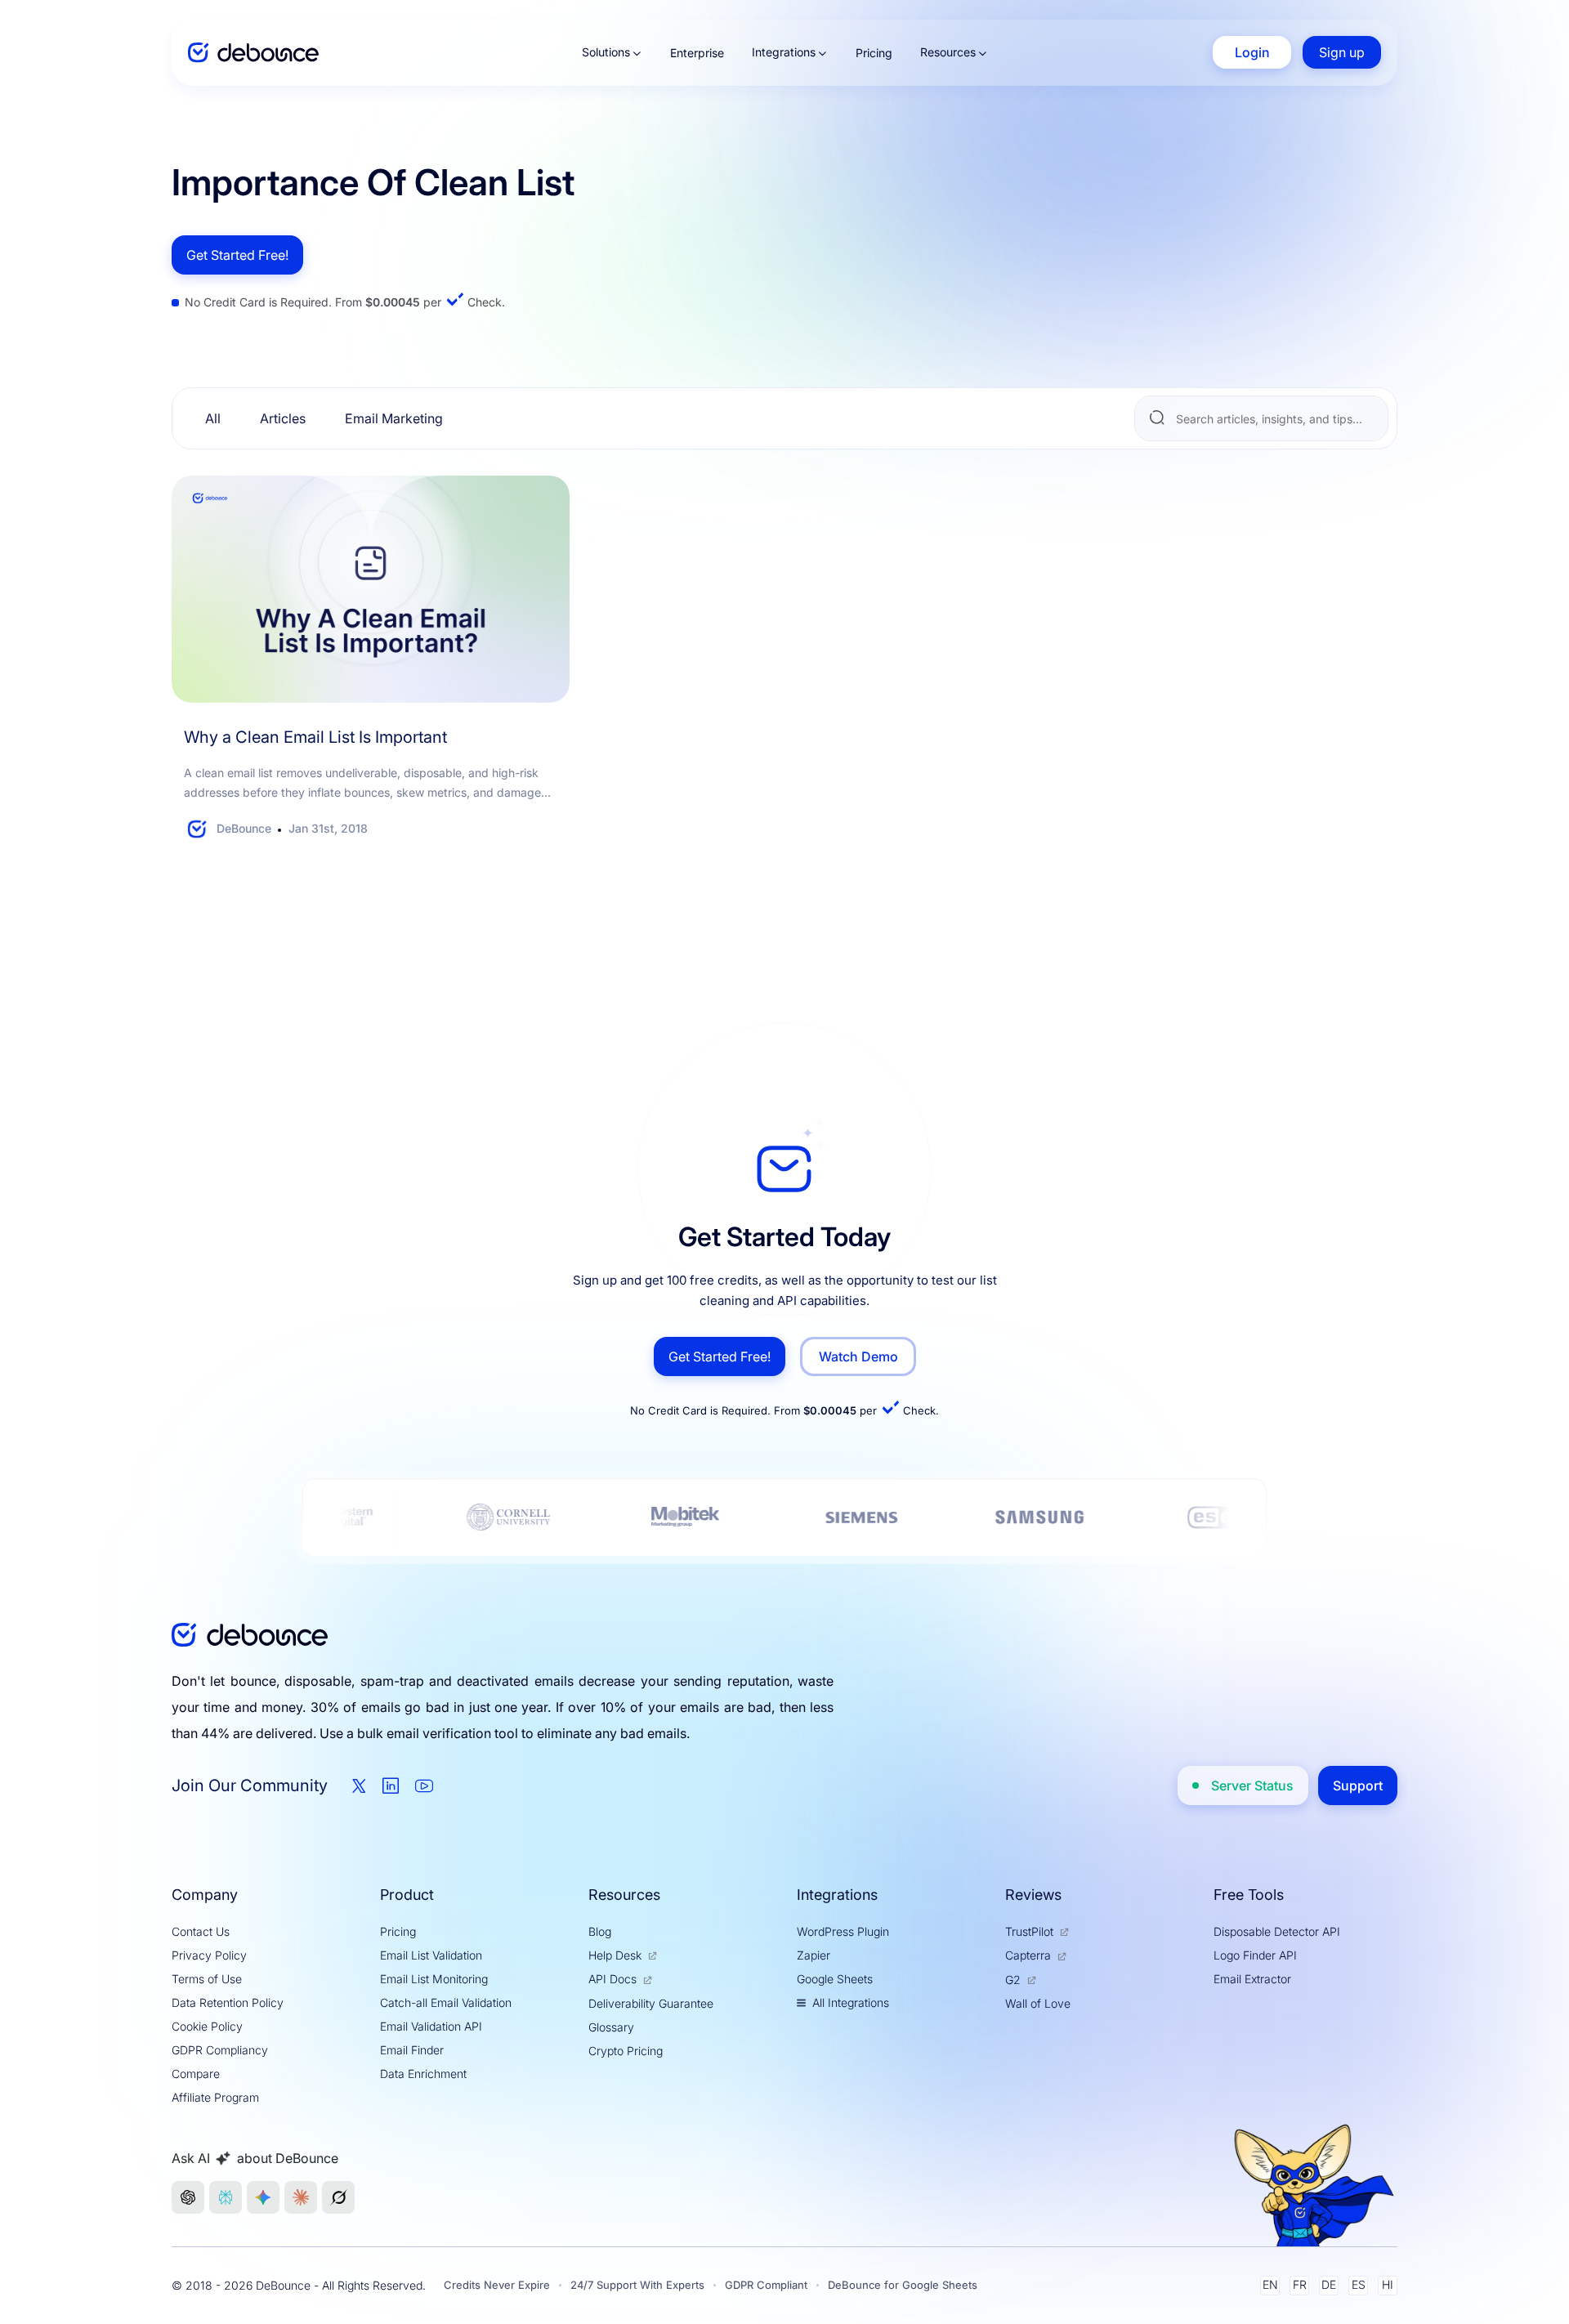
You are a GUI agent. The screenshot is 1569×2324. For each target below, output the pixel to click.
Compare (196, 2074)
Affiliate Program (215, 2097)
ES (1359, 2284)
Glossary (611, 2027)
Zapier (814, 1955)
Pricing (874, 53)
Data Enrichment (423, 2074)
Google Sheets (835, 1979)
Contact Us (201, 1931)
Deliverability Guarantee (651, 2003)
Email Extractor (1252, 1979)
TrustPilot (1029, 1931)
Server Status (1252, 1785)
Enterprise (697, 53)
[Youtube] (424, 1785)
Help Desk (615, 1955)
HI (1388, 2284)
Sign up (1342, 52)
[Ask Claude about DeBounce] (301, 2197)
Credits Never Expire (497, 2285)
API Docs (612, 1979)
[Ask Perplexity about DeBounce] (226, 2197)
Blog (600, 1931)
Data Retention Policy (228, 2002)
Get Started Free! (237, 255)
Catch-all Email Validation (446, 2002)
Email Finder (412, 2050)
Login (1252, 52)
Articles (283, 418)
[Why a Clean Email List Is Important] (371, 589)
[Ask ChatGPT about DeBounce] (188, 2197)
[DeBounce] (253, 53)
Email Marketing (394, 418)
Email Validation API (431, 2026)
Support (1358, 1785)
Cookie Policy (207, 2026)
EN (1270, 2284)
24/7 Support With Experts (637, 2285)
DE (1329, 2284)
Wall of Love (1038, 2003)
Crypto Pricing (626, 2051)
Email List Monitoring (434, 1979)
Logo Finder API (1255, 1955)
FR (1300, 2284)
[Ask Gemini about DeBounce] (263, 2197)
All (213, 418)
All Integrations (851, 2002)
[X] (359, 1786)
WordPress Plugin (843, 1931)
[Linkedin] (391, 1785)
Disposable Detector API (1277, 1931)
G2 (1013, 1980)
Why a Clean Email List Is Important (315, 737)
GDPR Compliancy (220, 2050)
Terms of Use (207, 1979)
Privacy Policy (209, 1955)
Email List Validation (431, 1955)
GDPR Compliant (766, 2285)
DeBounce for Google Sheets (903, 2285)
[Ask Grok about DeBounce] (338, 2197)
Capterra (1028, 1955)
